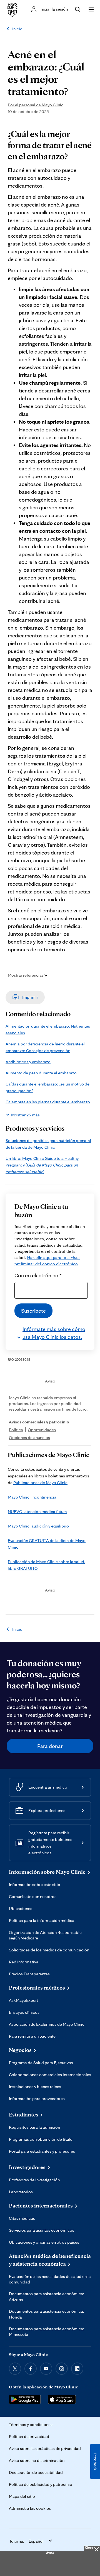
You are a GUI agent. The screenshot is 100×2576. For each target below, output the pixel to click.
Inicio (17, 29)
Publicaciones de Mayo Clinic (40, 1483)
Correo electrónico (38, 1275)
